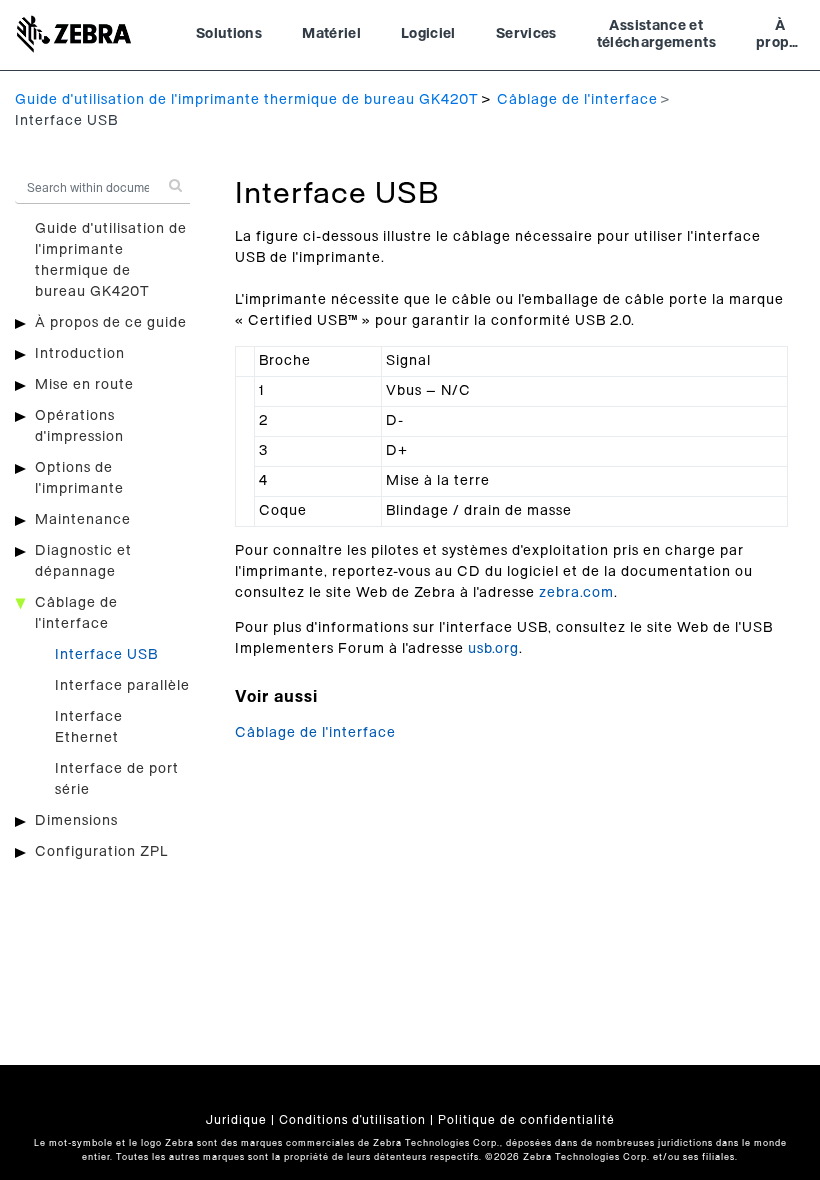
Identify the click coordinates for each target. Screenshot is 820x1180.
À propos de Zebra (780, 37)
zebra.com (576, 593)
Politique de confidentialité (526, 1120)
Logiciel (428, 34)
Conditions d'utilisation (352, 1120)
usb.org (493, 649)
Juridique (236, 1120)
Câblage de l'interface (577, 100)
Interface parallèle (122, 686)
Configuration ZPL (101, 852)
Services (526, 34)
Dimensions (76, 821)
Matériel (331, 34)
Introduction (80, 354)
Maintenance (83, 520)
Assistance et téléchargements (656, 35)
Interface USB (106, 655)
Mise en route (84, 385)
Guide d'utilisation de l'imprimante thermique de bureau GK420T (247, 100)
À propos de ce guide (111, 323)
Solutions (229, 34)
